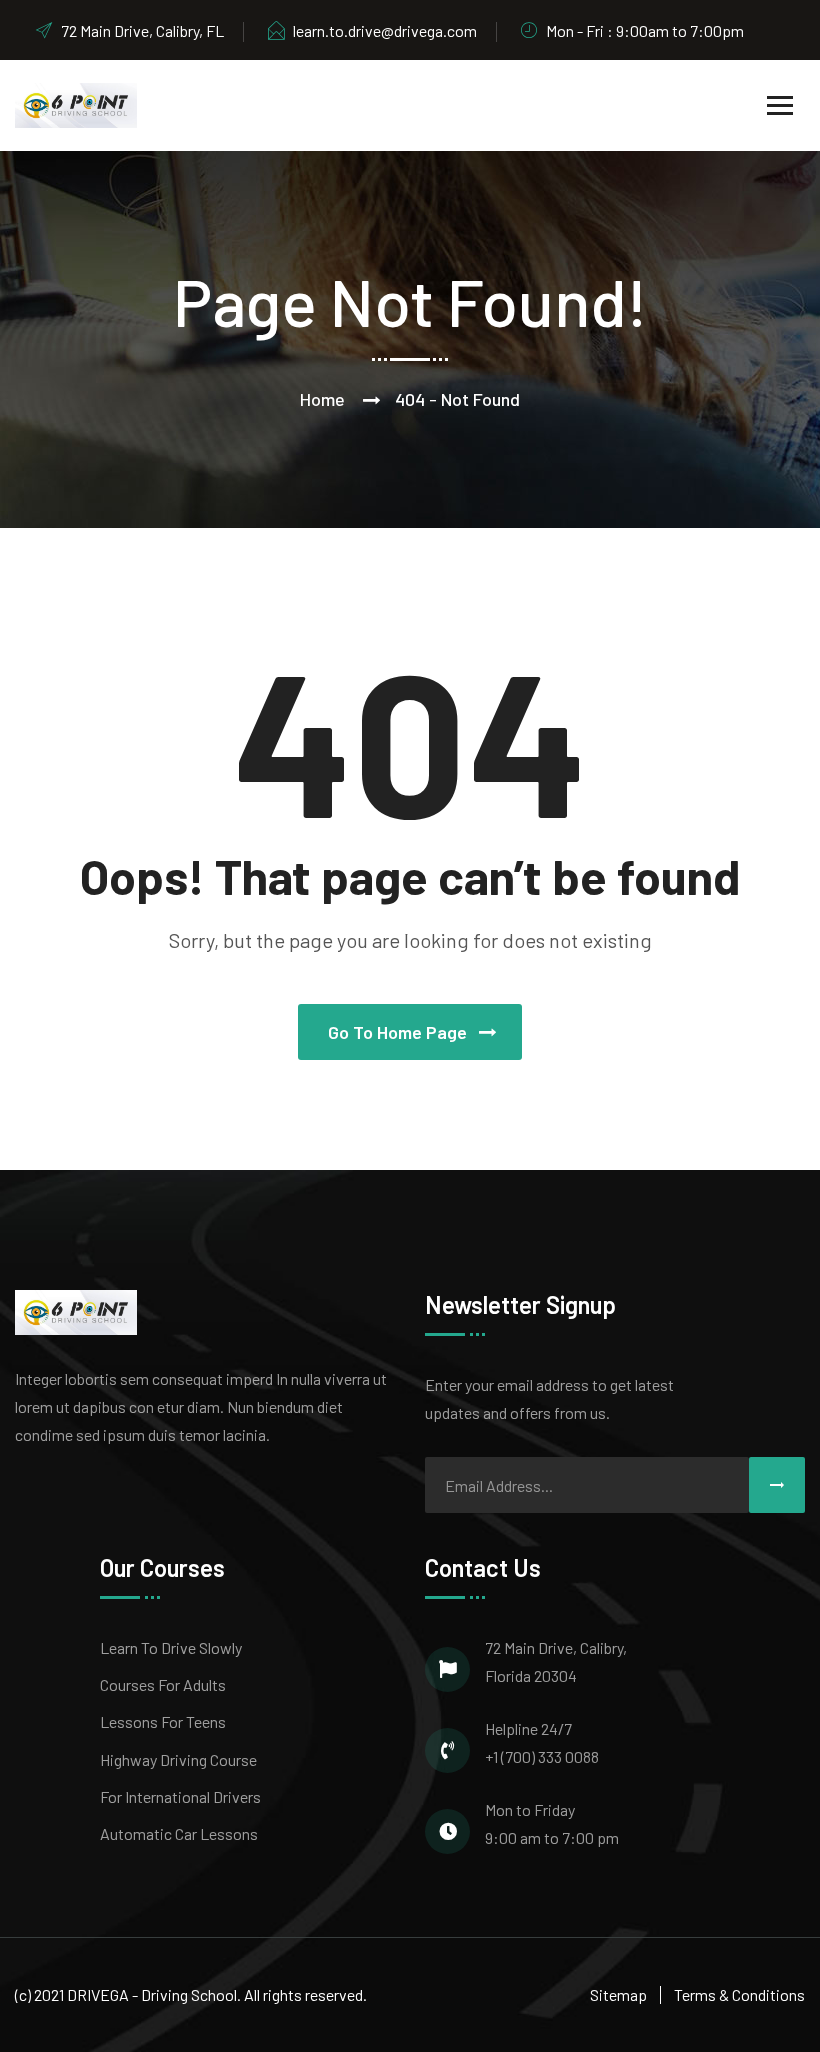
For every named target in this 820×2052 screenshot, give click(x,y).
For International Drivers (180, 1796)
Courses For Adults (163, 1684)
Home (322, 399)
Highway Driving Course (178, 1759)
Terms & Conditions (739, 1994)
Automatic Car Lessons (179, 1833)
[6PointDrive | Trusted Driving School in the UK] (76, 103)
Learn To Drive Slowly (171, 1647)
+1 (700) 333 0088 (542, 1756)
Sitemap (618, 1994)
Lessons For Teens (163, 1721)
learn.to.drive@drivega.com (385, 30)
